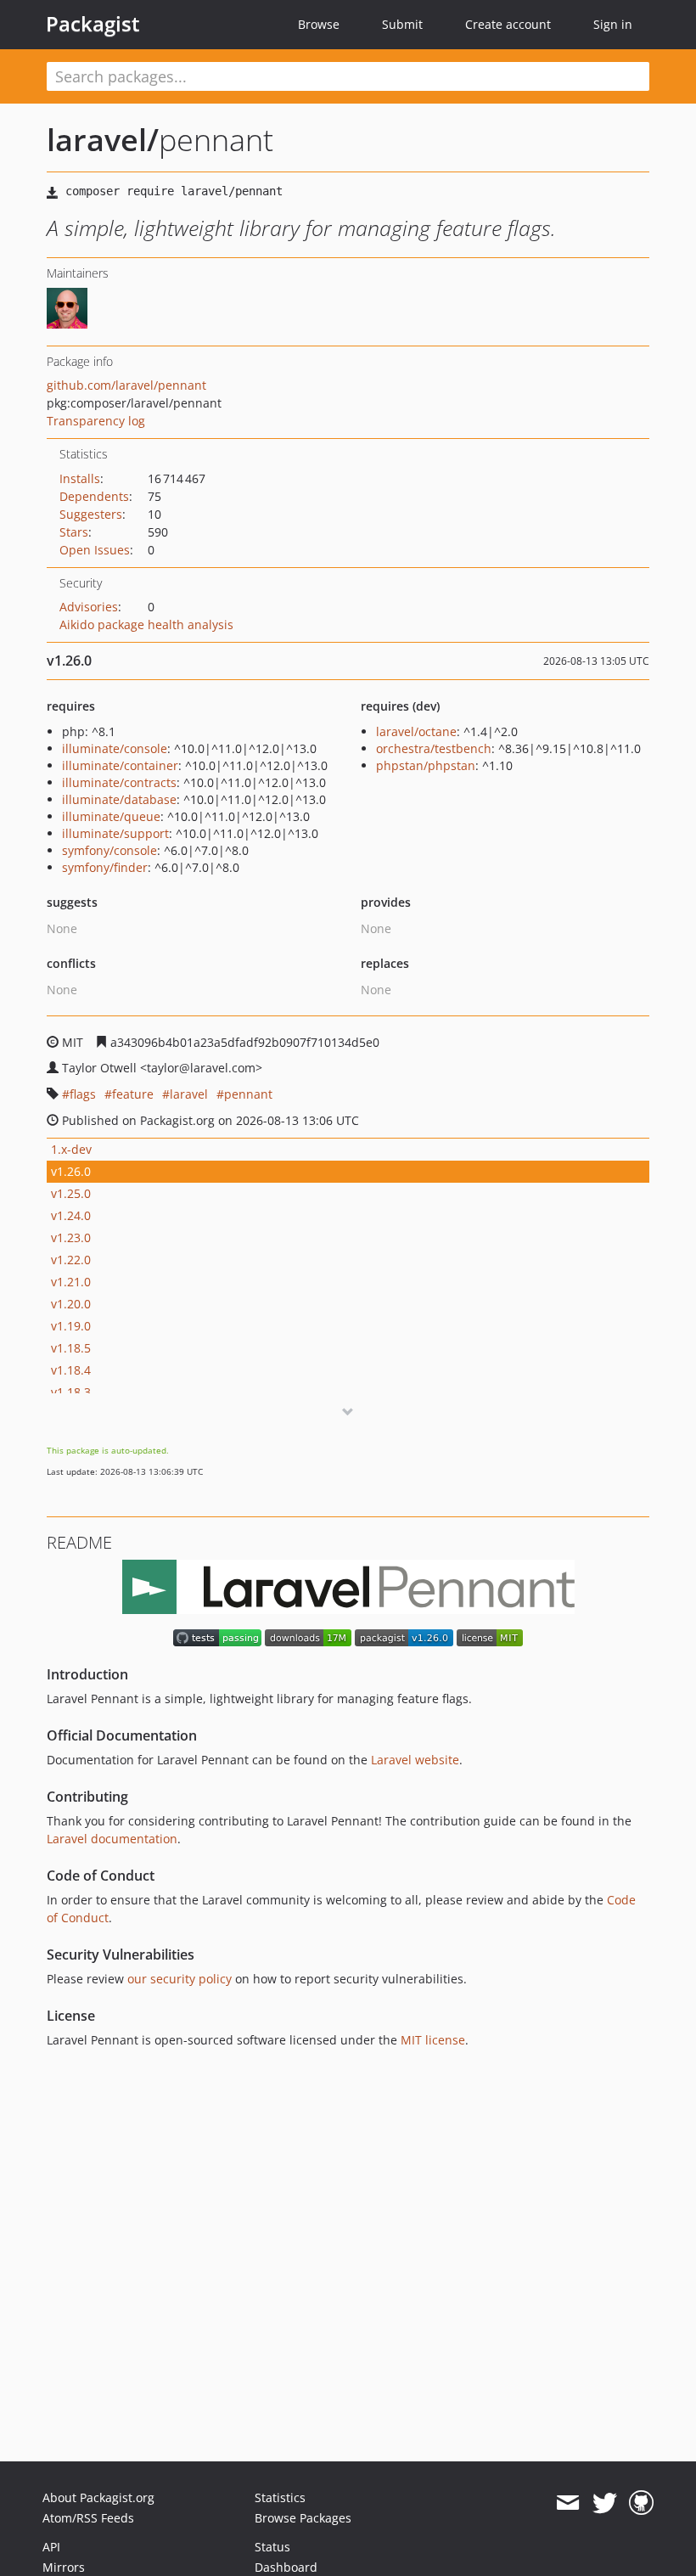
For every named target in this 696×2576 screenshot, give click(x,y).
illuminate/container (120, 765)
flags (83, 1094)
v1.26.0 (71, 1171)
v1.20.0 (71, 1304)
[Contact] (567, 2503)
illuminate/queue (111, 816)
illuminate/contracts (119, 782)
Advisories (89, 607)
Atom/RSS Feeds (88, 2518)
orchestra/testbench (434, 748)
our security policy (180, 1979)
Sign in (613, 24)
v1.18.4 (71, 1370)
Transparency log (96, 421)
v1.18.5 (71, 1348)
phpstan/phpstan (426, 765)
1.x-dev (71, 1149)
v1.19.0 (71, 1326)
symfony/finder (105, 867)
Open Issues (95, 550)
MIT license (433, 2040)
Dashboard (286, 2567)
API (51, 2547)
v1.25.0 (71, 1193)
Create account (508, 24)
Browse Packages (303, 2518)
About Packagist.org (98, 2497)
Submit (402, 24)
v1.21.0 (71, 1282)
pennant (248, 1094)
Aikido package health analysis (146, 624)
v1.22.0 (71, 1260)
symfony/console (109, 850)
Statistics (280, 2497)
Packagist (93, 24)
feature (133, 1094)
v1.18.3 (71, 1392)
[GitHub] (641, 2503)
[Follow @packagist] (605, 2503)
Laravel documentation (112, 1839)
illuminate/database (119, 799)
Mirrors (64, 2567)
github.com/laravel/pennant (126, 385)
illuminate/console (115, 748)
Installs (80, 478)
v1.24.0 (71, 1215)
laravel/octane (416, 731)
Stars (74, 532)
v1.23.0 (71, 1237)
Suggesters (91, 514)
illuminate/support (115, 833)
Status (272, 2547)
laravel (189, 1094)
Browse (319, 24)
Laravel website (415, 1760)
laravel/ (103, 140)
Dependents (94, 496)
